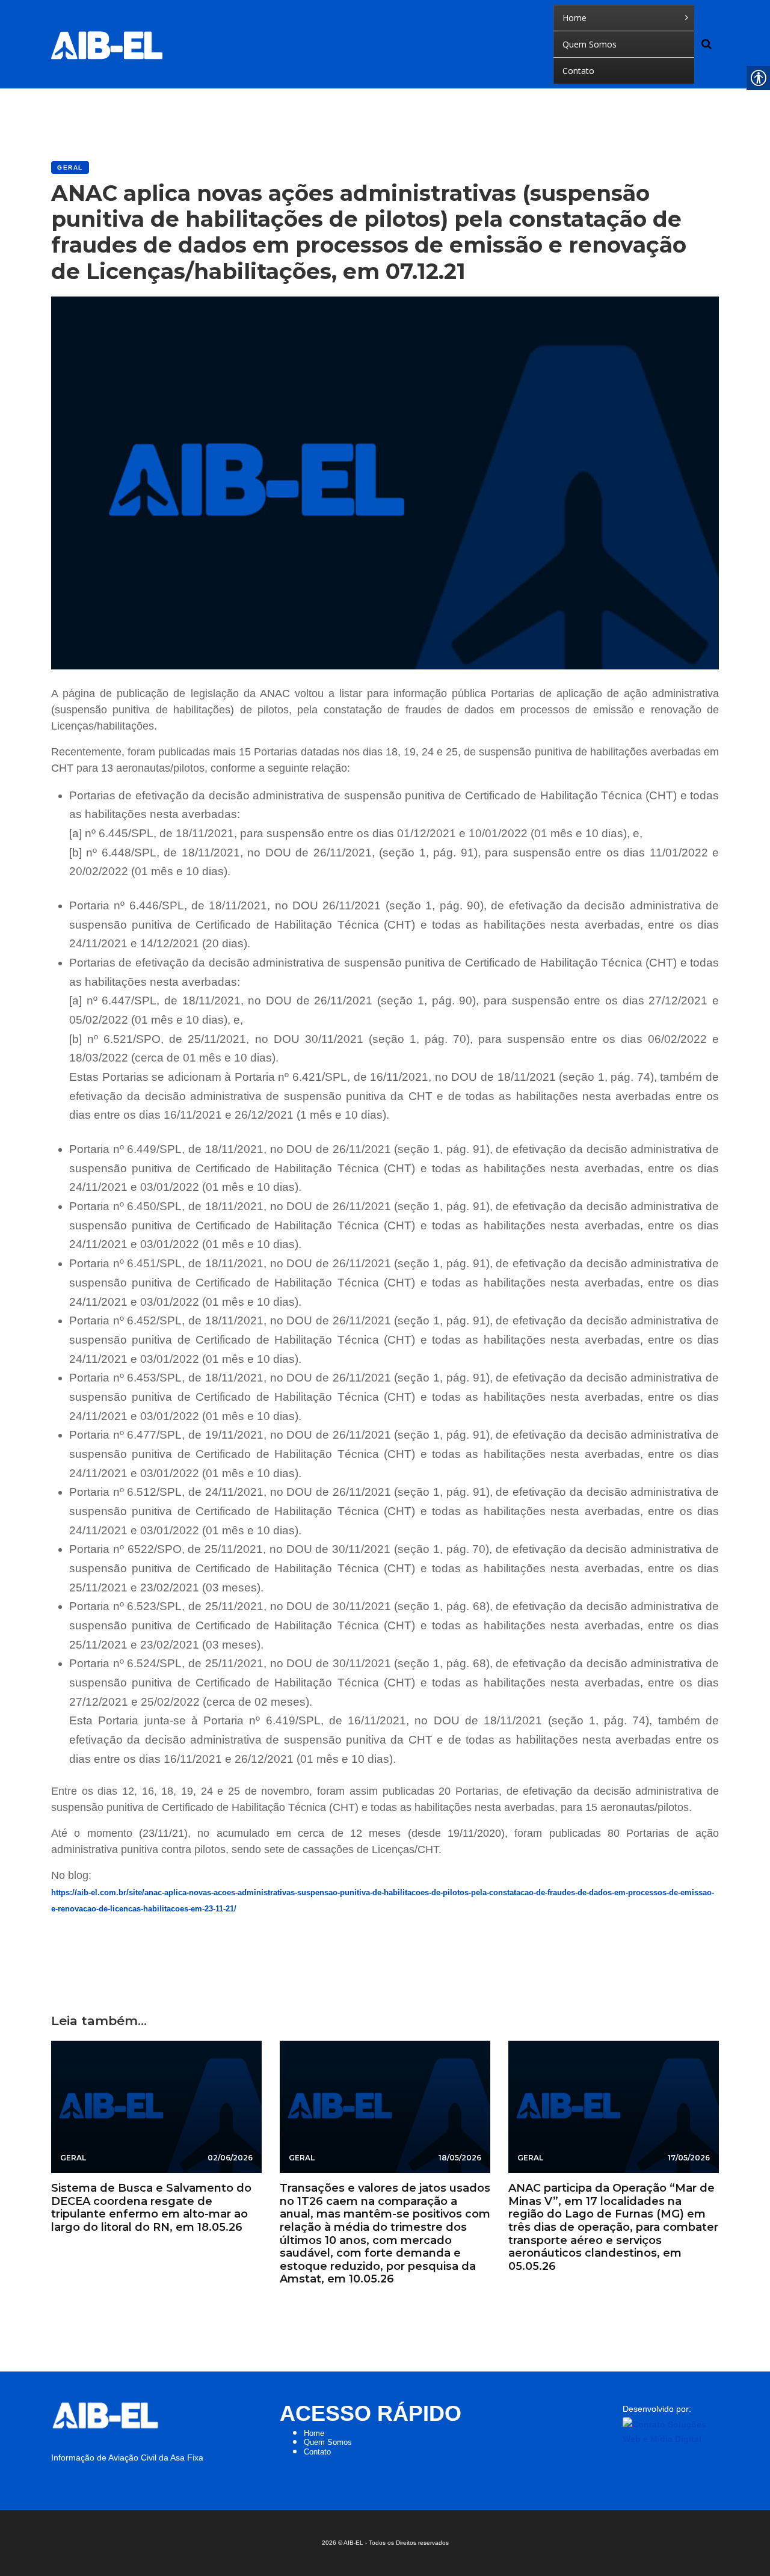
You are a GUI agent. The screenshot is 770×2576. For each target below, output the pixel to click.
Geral (70, 168)
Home (314, 2433)
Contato (317, 2452)
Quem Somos (328, 2442)
